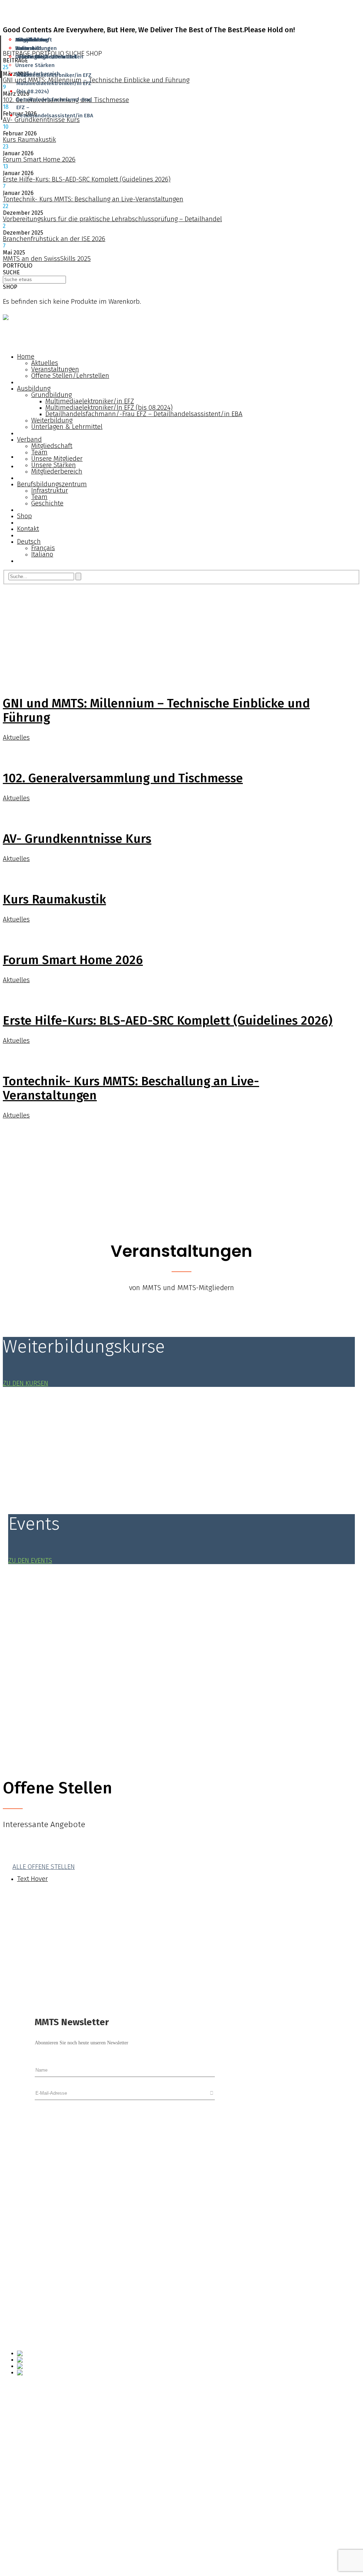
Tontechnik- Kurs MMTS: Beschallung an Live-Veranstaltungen (93, 199)
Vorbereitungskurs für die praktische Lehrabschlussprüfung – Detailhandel (112, 219)
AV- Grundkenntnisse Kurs (41, 120)
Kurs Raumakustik (29, 139)
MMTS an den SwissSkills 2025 (47, 259)
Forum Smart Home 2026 (39, 159)
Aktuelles (16, 737)
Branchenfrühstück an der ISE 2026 (54, 239)
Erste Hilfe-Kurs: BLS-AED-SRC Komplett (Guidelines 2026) (87, 179)
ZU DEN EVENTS (30, 1560)
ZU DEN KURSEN (26, 1383)
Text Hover (32, 1879)
